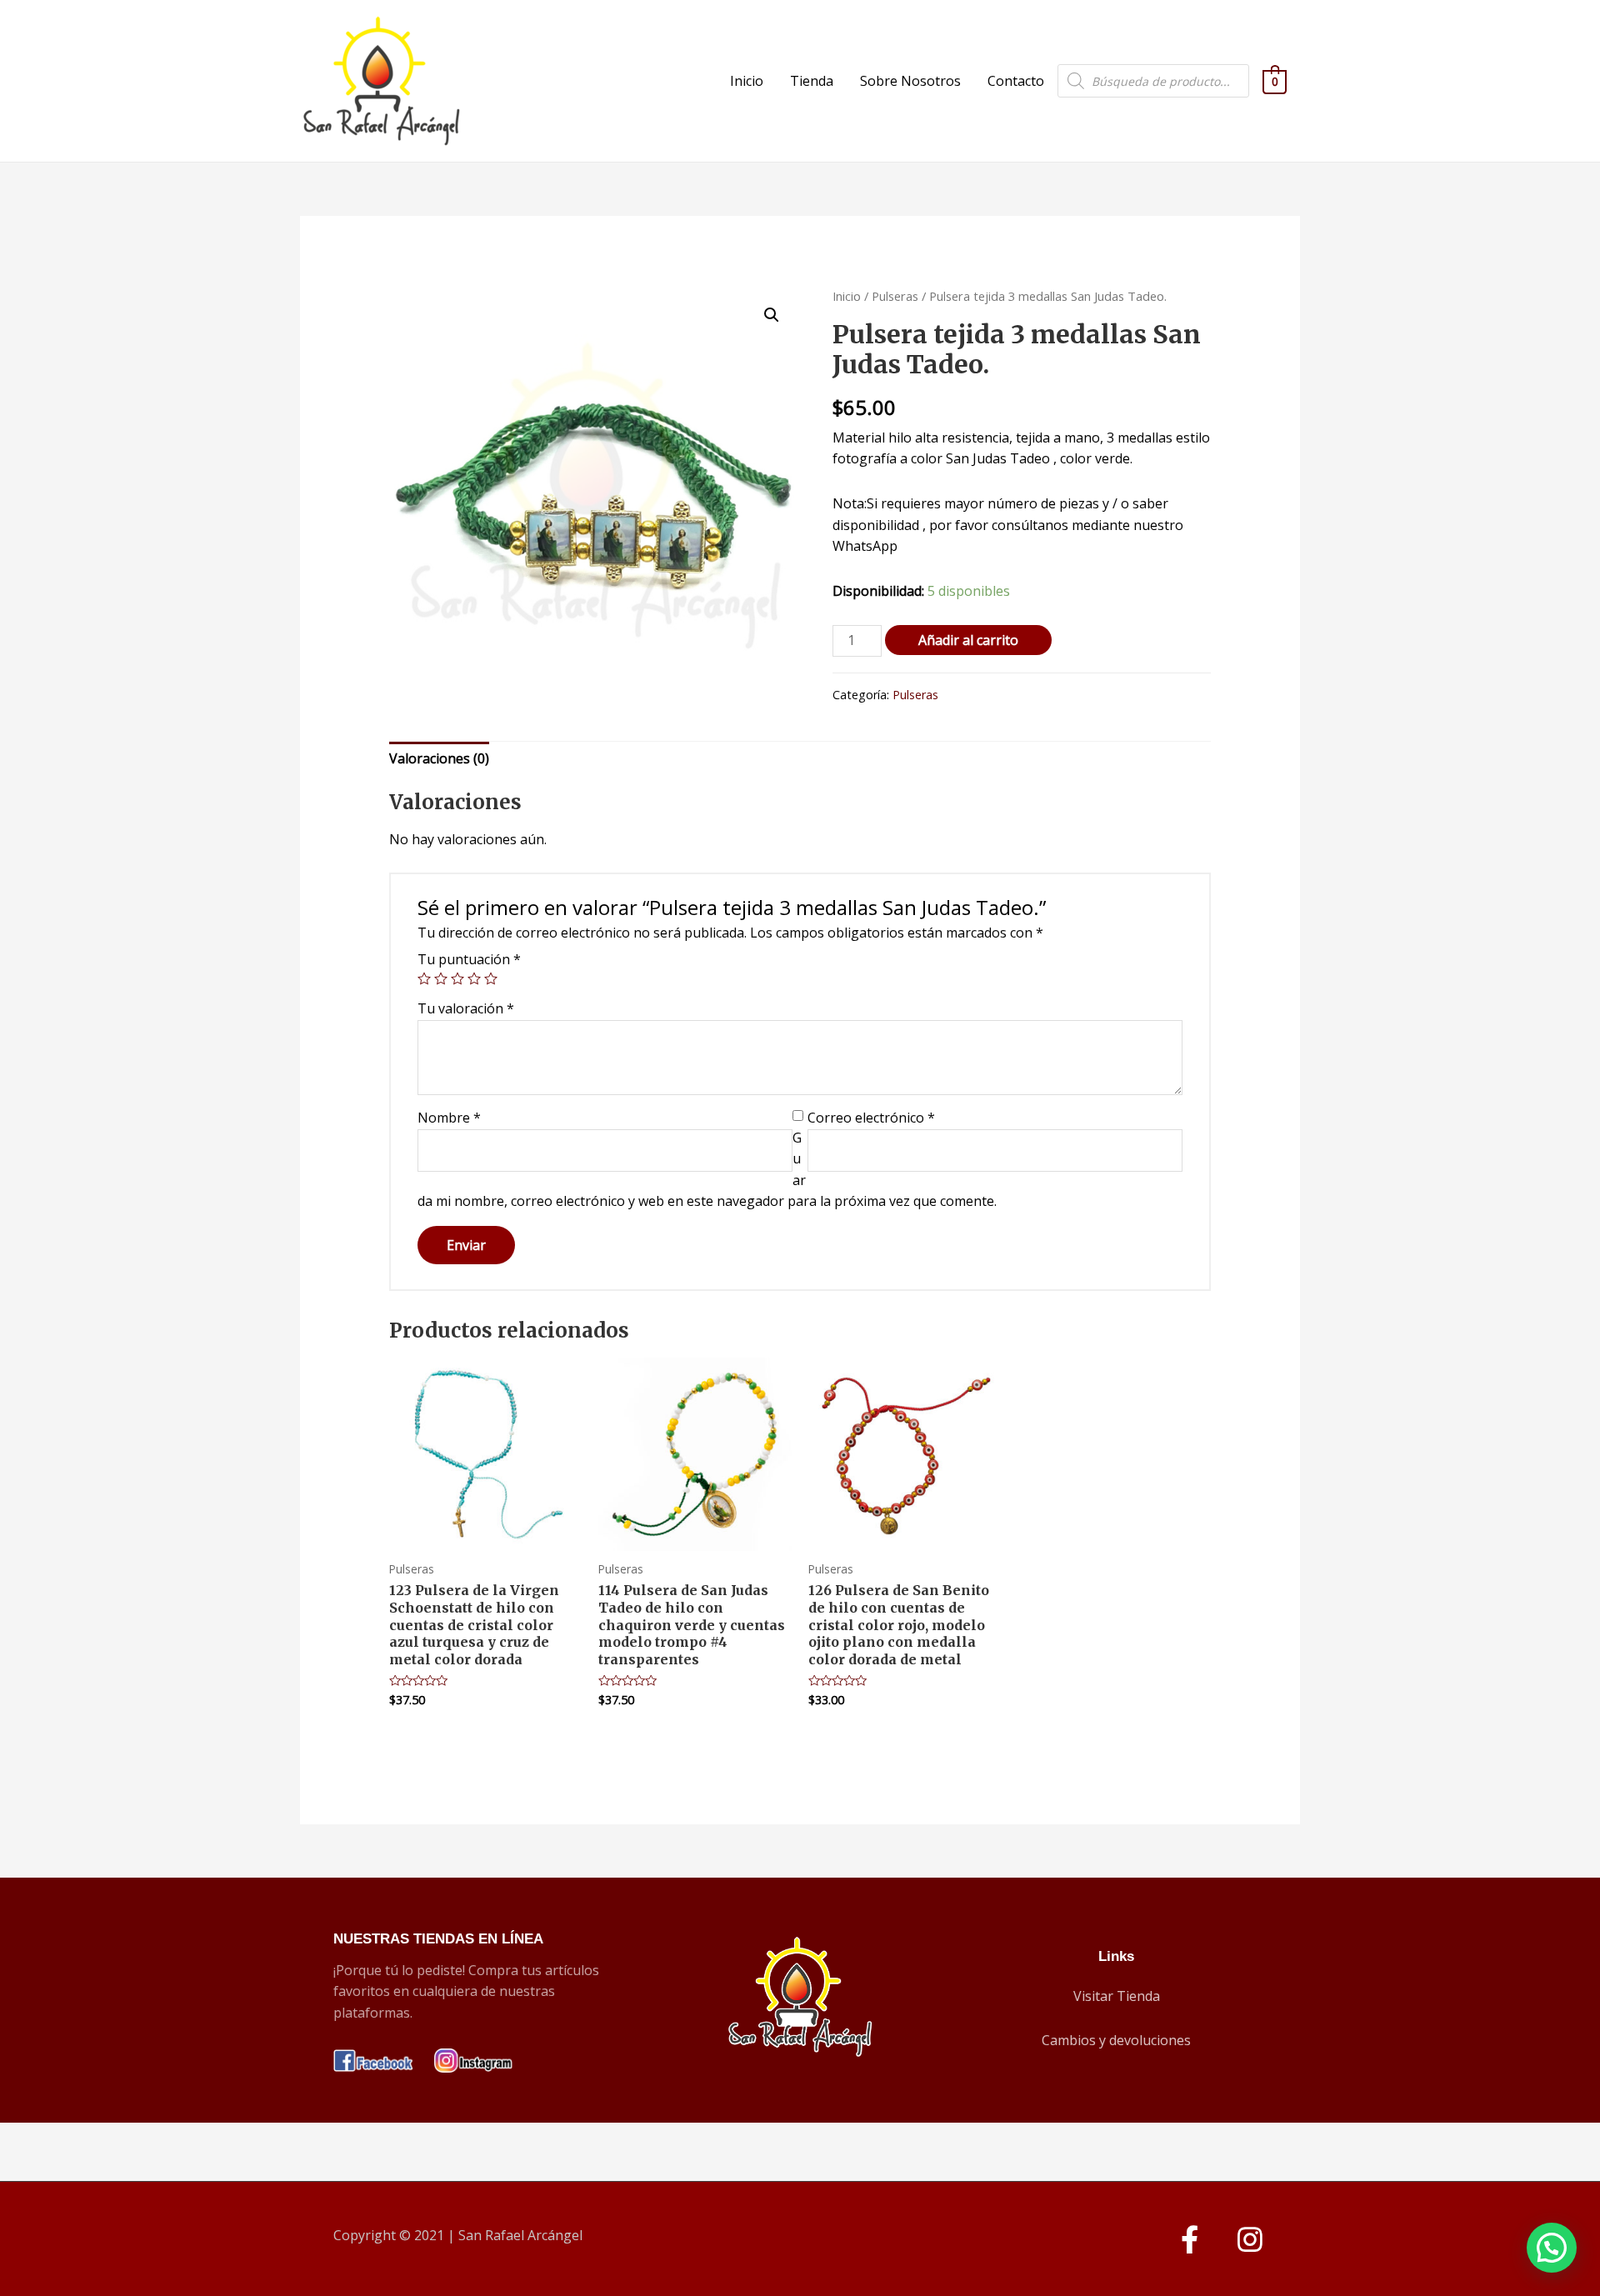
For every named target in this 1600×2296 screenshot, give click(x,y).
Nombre (449, 1118)
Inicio (747, 81)
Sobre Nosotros (910, 81)
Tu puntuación (469, 959)
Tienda (812, 81)
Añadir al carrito (968, 640)
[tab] (439, 759)
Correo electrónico (871, 1118)
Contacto (1016, 81)
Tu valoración (466, 1008)
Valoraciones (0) (439, 758)
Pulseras (895, 296)
